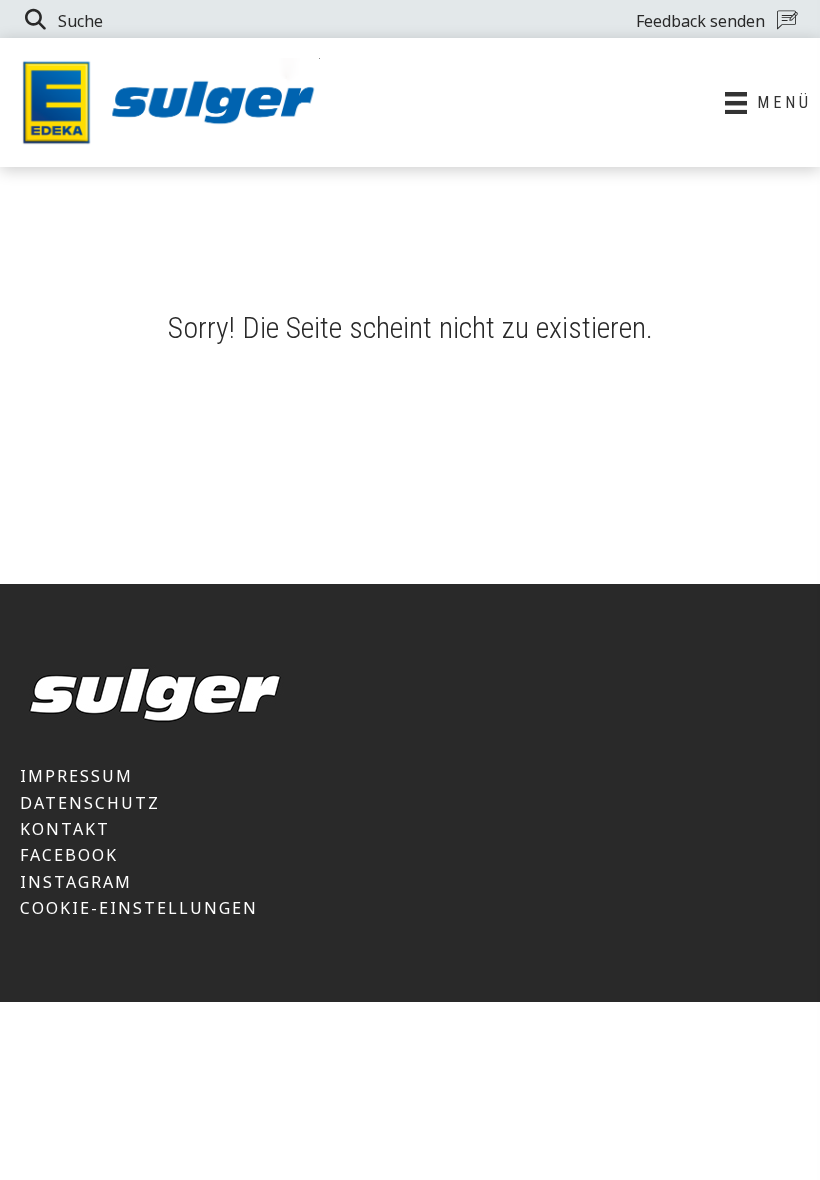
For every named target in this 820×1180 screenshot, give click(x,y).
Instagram (76, 882)
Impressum (76, 776)
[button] (62, 19)
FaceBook (69, 855)
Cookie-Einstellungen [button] (139, 908)
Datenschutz (90, 803)
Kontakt (65, 829)
